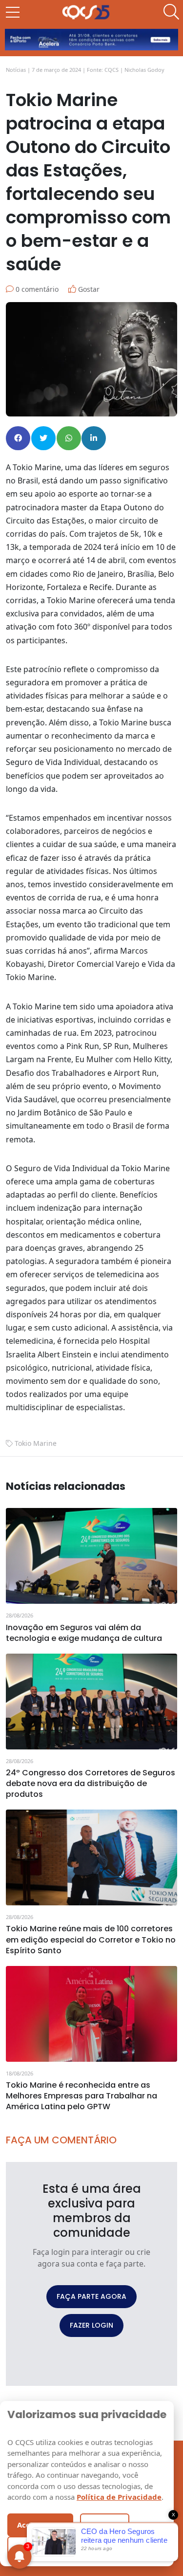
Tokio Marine (36, 1443)
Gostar (88, 289)
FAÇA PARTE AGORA (91, 2296)
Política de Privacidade (119, 2497)
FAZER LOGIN (91, 2325)
